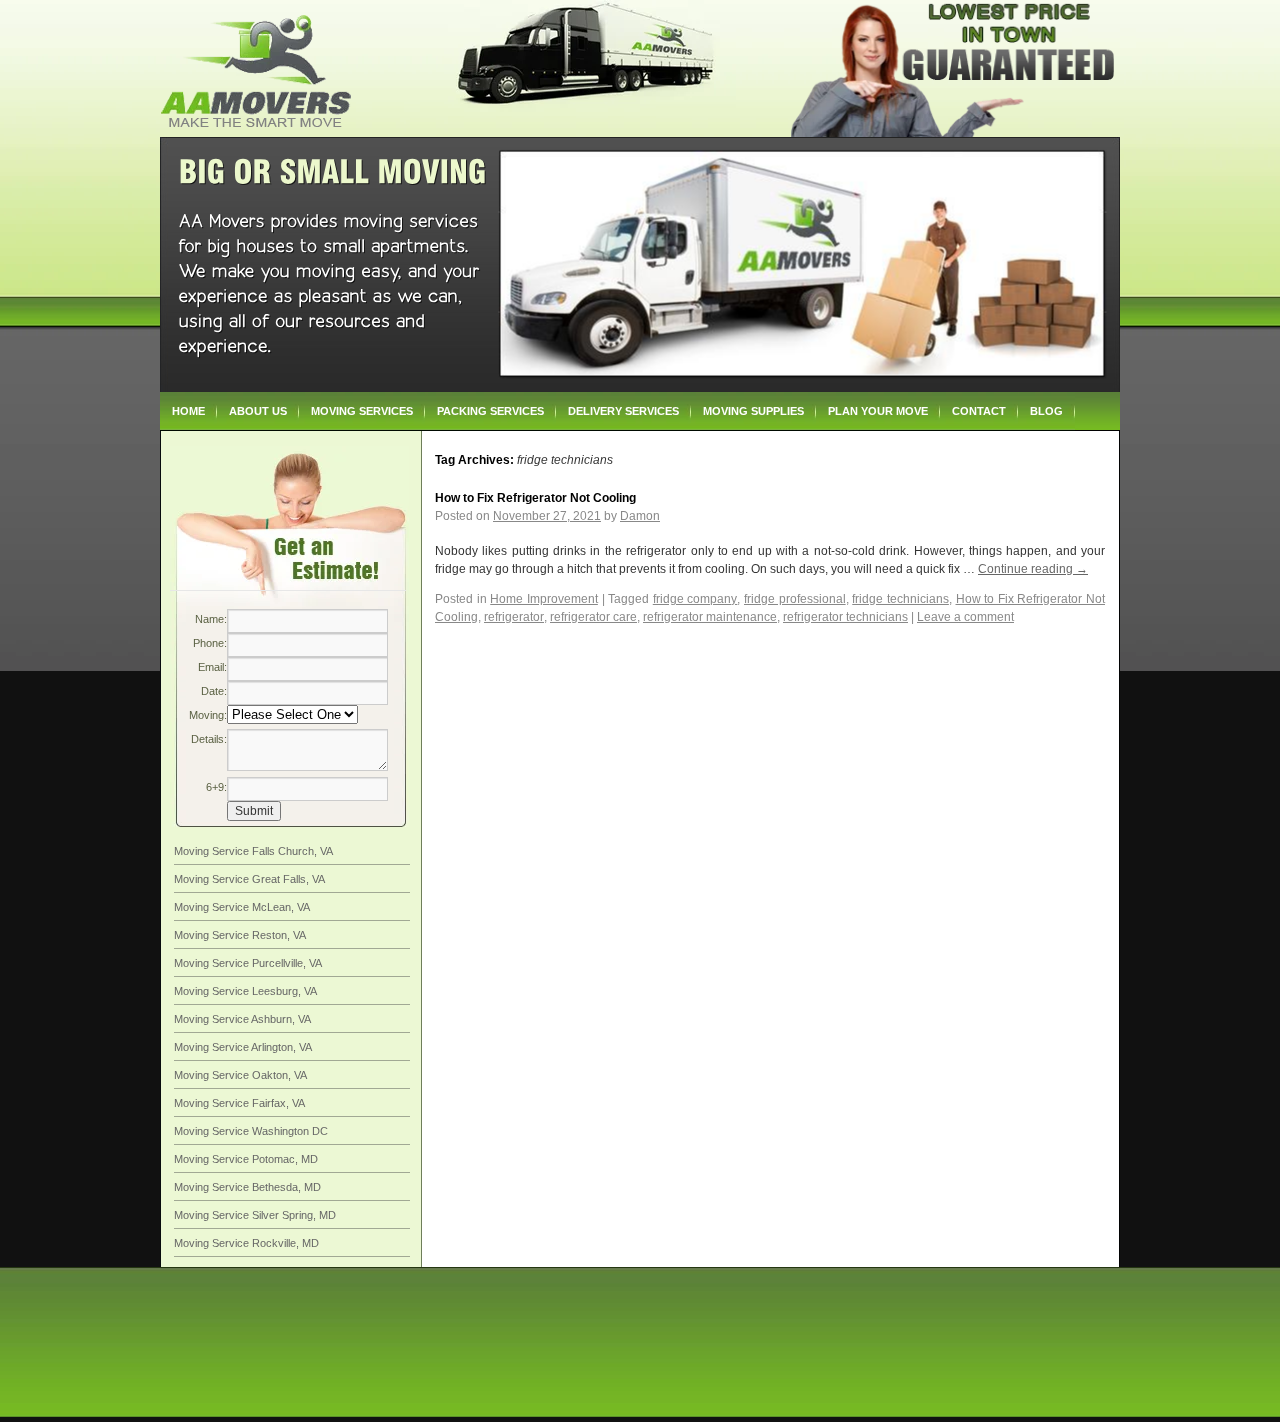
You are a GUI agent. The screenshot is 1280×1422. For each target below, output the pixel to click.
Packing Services (490, 411)
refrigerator (514, 617)
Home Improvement (544, 599)
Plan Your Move (878, 411)
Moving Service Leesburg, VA (245, 991)
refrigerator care (593, 617)
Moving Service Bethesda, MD (247, 1187)
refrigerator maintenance (710, 617)
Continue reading (1033, 569)
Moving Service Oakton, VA (240, 1075)
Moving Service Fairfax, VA (239, 1103)
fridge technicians (900, 599)
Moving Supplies (753, 411)
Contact (979, 411)
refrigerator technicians (845, 617)
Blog (1046, 411)
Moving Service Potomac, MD (246, 1159)
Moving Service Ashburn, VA (242, 1019)
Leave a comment (965, 617)
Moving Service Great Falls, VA (249, 879)
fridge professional (795, 599)
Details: (209, 739)
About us (258, 411)
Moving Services (362, 411)
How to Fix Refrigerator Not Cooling (535, 498)
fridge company (695, 599)
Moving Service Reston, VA (240, 935)
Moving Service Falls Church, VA (253, 851)
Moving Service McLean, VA (242, 907)
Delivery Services (623, 411)
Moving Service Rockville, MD (246, 1243)
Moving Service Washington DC (251, 1131)
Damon (640, 516)
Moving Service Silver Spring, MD (255, 1215)
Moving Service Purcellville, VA (248, 963)
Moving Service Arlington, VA (243, 1047)
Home (188, 411)
